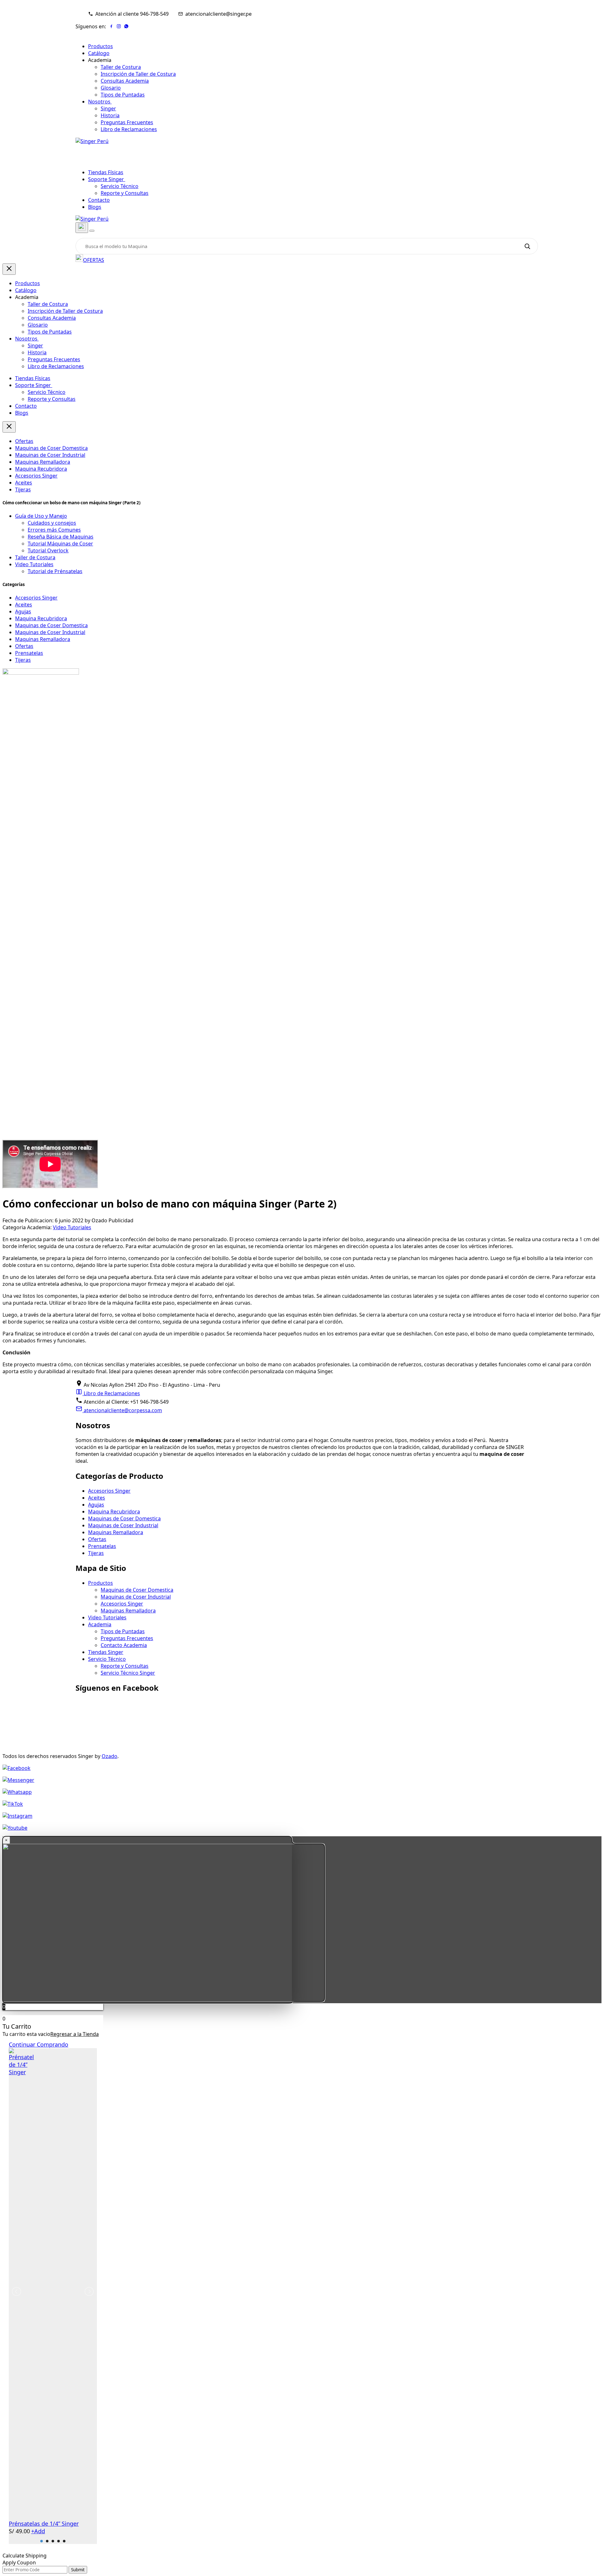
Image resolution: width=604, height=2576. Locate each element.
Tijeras (23, 489)
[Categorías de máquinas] (82, 228)
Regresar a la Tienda (75, 2034)
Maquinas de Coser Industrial (50, 455)
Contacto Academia (124, 1645)
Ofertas (24, 441)
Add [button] (38, 2531)
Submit (78, 2570)
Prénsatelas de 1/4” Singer (44, 2523)
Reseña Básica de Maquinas (61, 537)
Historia (110, 115)
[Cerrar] (9, 269)
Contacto (99, 200)
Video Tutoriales (34, 564)
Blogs (95, 207)
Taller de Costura (121, 67)
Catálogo (99, 53)
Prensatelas (29, 653)
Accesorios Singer (36, 476)
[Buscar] (527, 246)
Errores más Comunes (54, 530)
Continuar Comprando (39, 2044)
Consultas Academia (125, 81)
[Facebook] (111, 26)
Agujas (23, 611)
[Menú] (92, 231)
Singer (108, 108)
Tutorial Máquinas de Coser (60, 544)
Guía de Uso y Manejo (41, 516)
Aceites (24, 483)
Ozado (109, 1756)
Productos (101, 46)
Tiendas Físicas (106, 172)
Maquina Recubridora (41, 469)
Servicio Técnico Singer (128, 1673)
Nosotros (100, 102)
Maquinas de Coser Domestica (51, 448)
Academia (100, 1624)
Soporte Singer (107, 179)
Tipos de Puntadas (123, 95)
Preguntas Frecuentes (127, 122)
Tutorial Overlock (48, 550)
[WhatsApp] (126, 26)
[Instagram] (119, 26)
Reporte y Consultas (125, 193)
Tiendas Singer (106, 1652)
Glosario (111, 88)
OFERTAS (94, 260)
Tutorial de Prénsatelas (55, 571)
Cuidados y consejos (52, 523)
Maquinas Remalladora (43, 462)
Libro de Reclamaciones (129, 129)
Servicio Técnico (120, 186)
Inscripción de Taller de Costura (138, 74)
